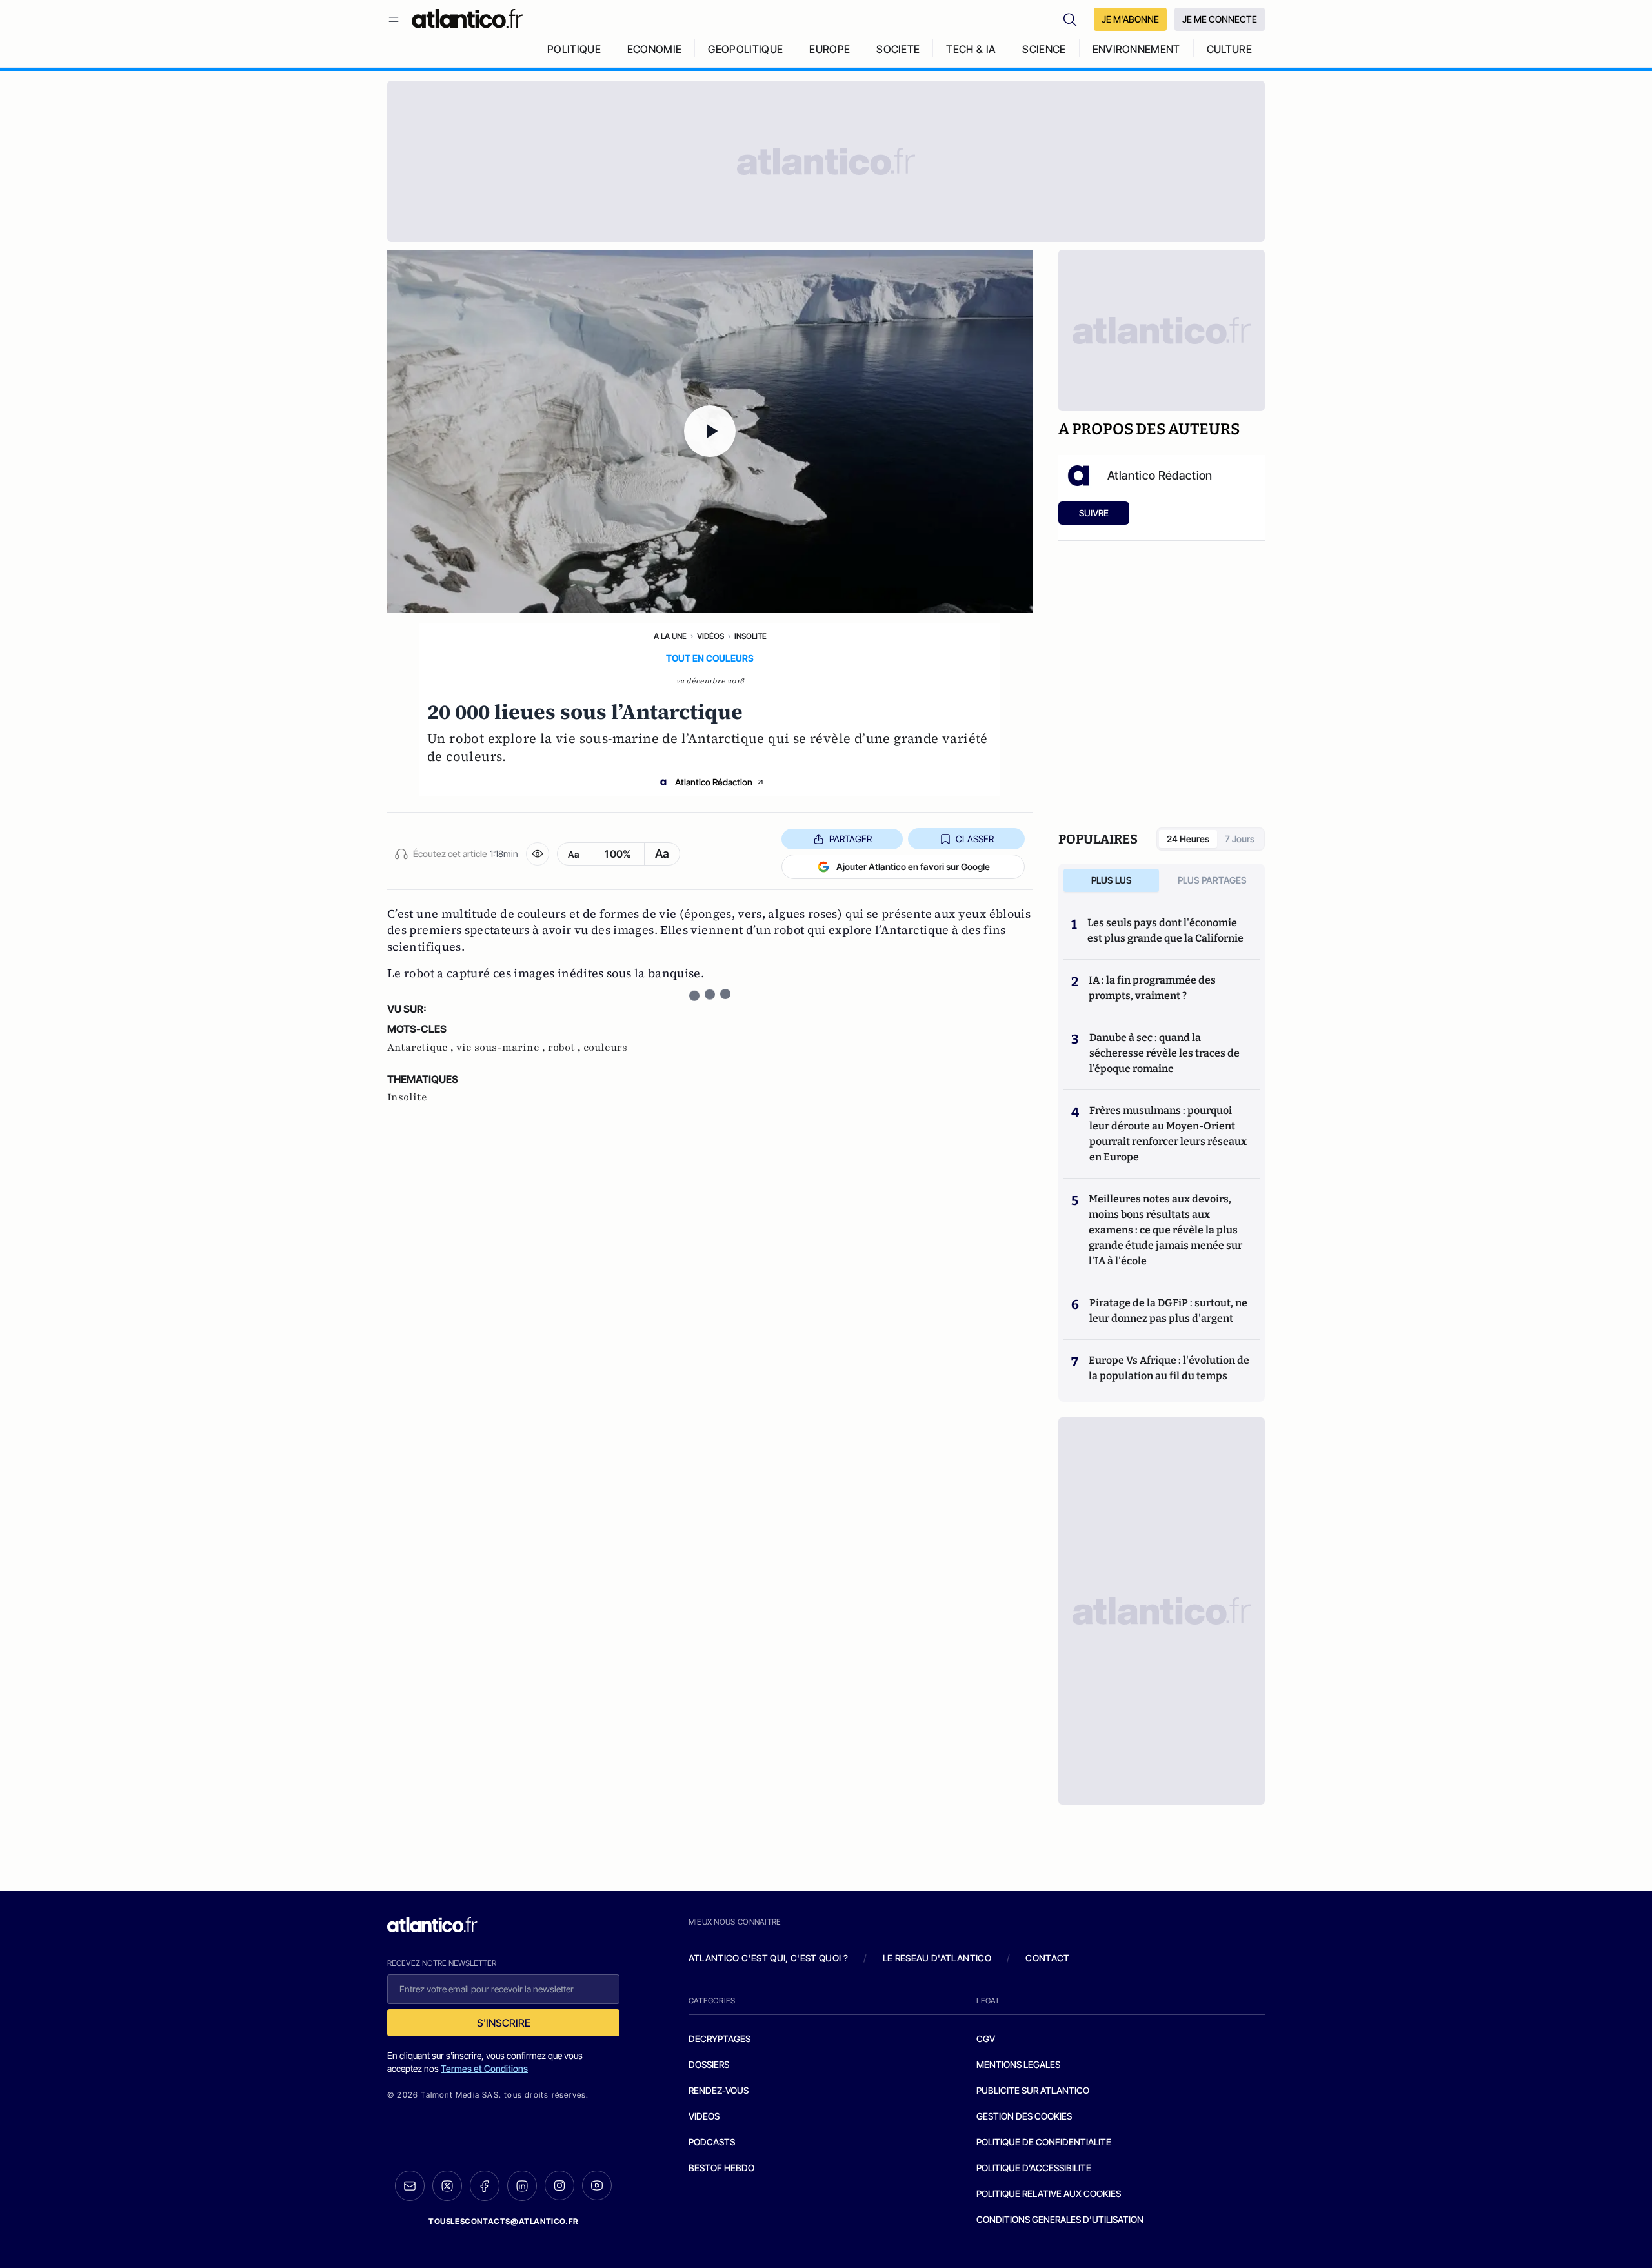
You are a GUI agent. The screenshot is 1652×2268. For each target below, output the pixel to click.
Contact (1047, 1958)
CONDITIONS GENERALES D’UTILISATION (1060, 2219)
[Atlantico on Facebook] (485, 2186)
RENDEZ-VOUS (719, 2090)
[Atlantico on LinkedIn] (522, 2186)
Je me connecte (1220, 19)
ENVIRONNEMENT (1136, 49)
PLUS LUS (1112, 880)
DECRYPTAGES (720, 2039)
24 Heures (1188, 839)
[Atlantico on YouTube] (597, 2185)
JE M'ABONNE (1130, 19)
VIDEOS (704, 2116)
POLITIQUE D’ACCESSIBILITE (1034, 2168)
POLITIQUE (574, 49)
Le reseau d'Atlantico (937, 1958)
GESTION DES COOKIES (1024, 2116)
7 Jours (1240, 839)
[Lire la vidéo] (710, 431)
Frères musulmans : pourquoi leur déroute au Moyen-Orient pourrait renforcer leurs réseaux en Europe (1168, 1134)
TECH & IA (971, 49)
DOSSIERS (709, 2064)
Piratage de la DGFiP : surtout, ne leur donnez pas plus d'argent (1168, 1311)
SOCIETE (898, 49)
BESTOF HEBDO (721, 2168)
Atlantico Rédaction (714, 782)
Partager (851, 839)
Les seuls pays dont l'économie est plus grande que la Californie (1165, 930)
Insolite (750, 636)
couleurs (605, 1048)
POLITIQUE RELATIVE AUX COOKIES (1049, 2193)
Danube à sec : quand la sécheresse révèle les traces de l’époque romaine (1164, 1053)
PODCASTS (712, 2142)
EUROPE (830, 49)
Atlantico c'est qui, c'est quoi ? (769, 1958)
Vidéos (710, 636)
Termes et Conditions (484, 2068)
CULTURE (1229, 49)
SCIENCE (1044, 49)
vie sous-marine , (502, 1048)
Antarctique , (422, 1048)
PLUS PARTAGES (1212, 880)
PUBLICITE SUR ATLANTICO (1033, 2090)
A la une (670, 636)
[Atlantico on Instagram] (559, 2185)
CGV (986, 2039)
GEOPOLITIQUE (745, 49)
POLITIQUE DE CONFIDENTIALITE (1044, 2142)
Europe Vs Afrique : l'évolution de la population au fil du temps (1169, 1368)
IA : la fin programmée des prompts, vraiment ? (1152, 988)
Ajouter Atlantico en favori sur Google (913, 866)
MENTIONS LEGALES (1018, 2064)
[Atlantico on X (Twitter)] (447, 2186)
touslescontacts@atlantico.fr (503, 2221)
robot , (566, 1048)
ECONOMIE (655, 49)
